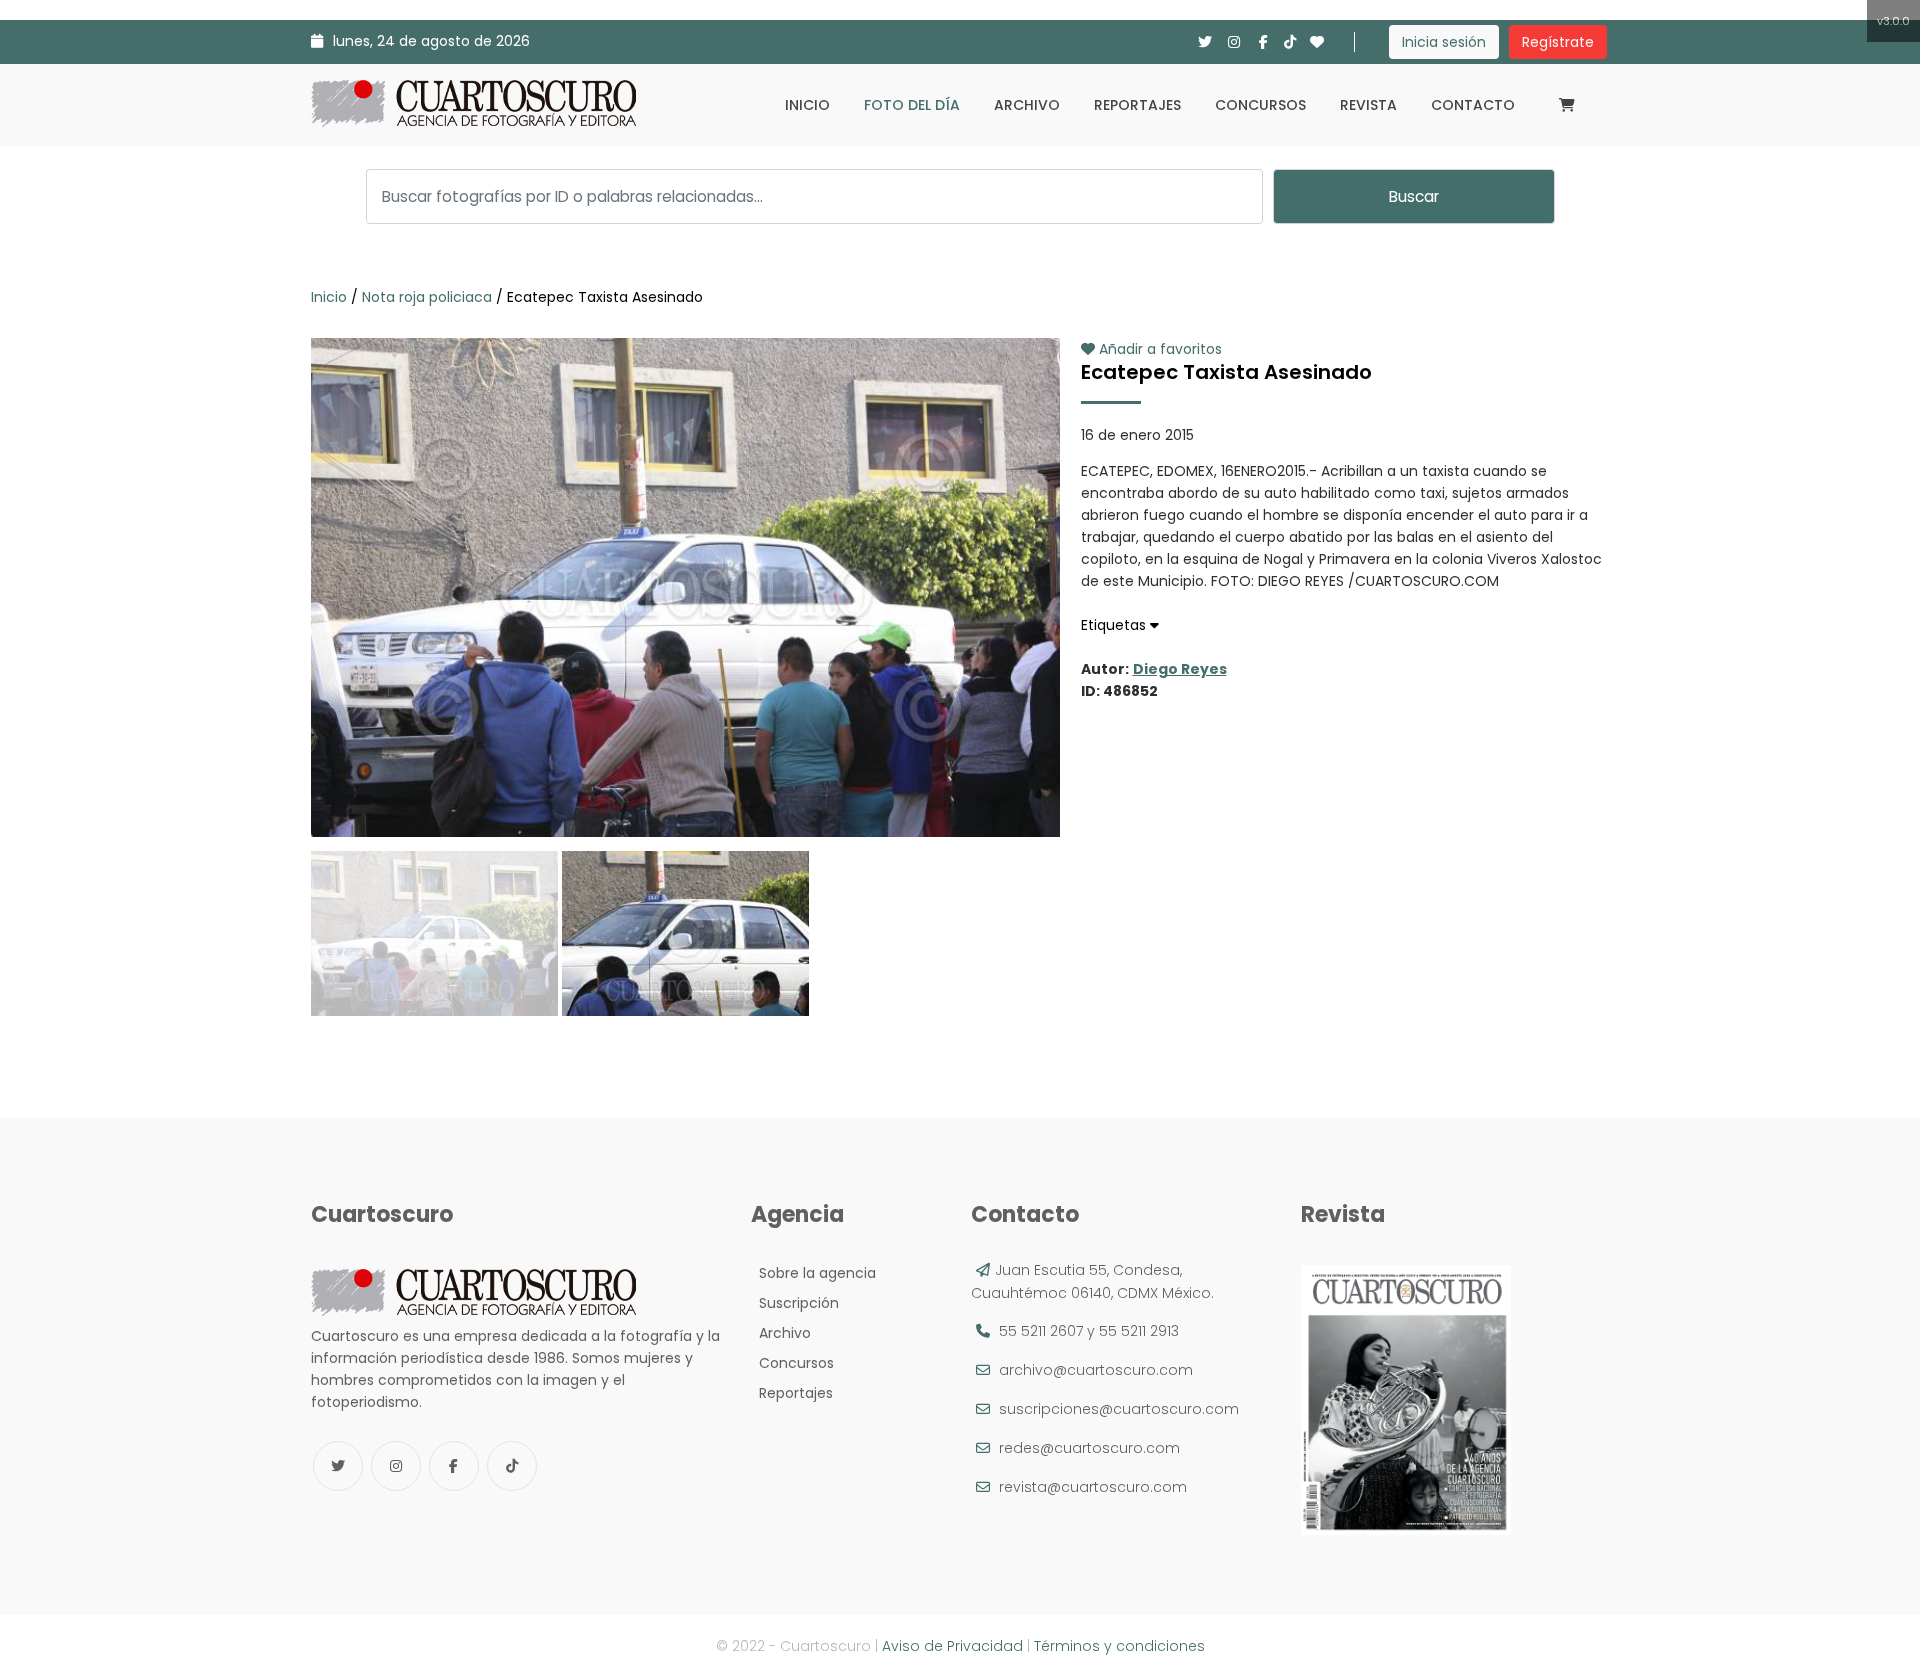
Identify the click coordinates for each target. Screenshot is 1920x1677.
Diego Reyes (1180, 669)
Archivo (1027, 105)
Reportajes (1137, 105)
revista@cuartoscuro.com (1093, 1487)
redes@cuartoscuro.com (1089, 1448)
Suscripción (795, 1303)
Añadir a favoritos (1158, 349)
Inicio (807, 105)
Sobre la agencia (813, 1273)
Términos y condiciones (1119, 1646)
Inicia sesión (1444, 42)
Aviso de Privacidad (952, 1646)
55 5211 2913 (1139, 1331)
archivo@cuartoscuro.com (1096, 1370)
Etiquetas (1115, 625)
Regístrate (1558, 42)
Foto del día (912, 105)
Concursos (1260, 105)
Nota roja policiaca (427, 297)
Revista (1368, 105)
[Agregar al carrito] (685, 777)
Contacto (1473, 105)
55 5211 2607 (1041, 1331)
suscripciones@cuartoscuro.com (1119, 1409)
